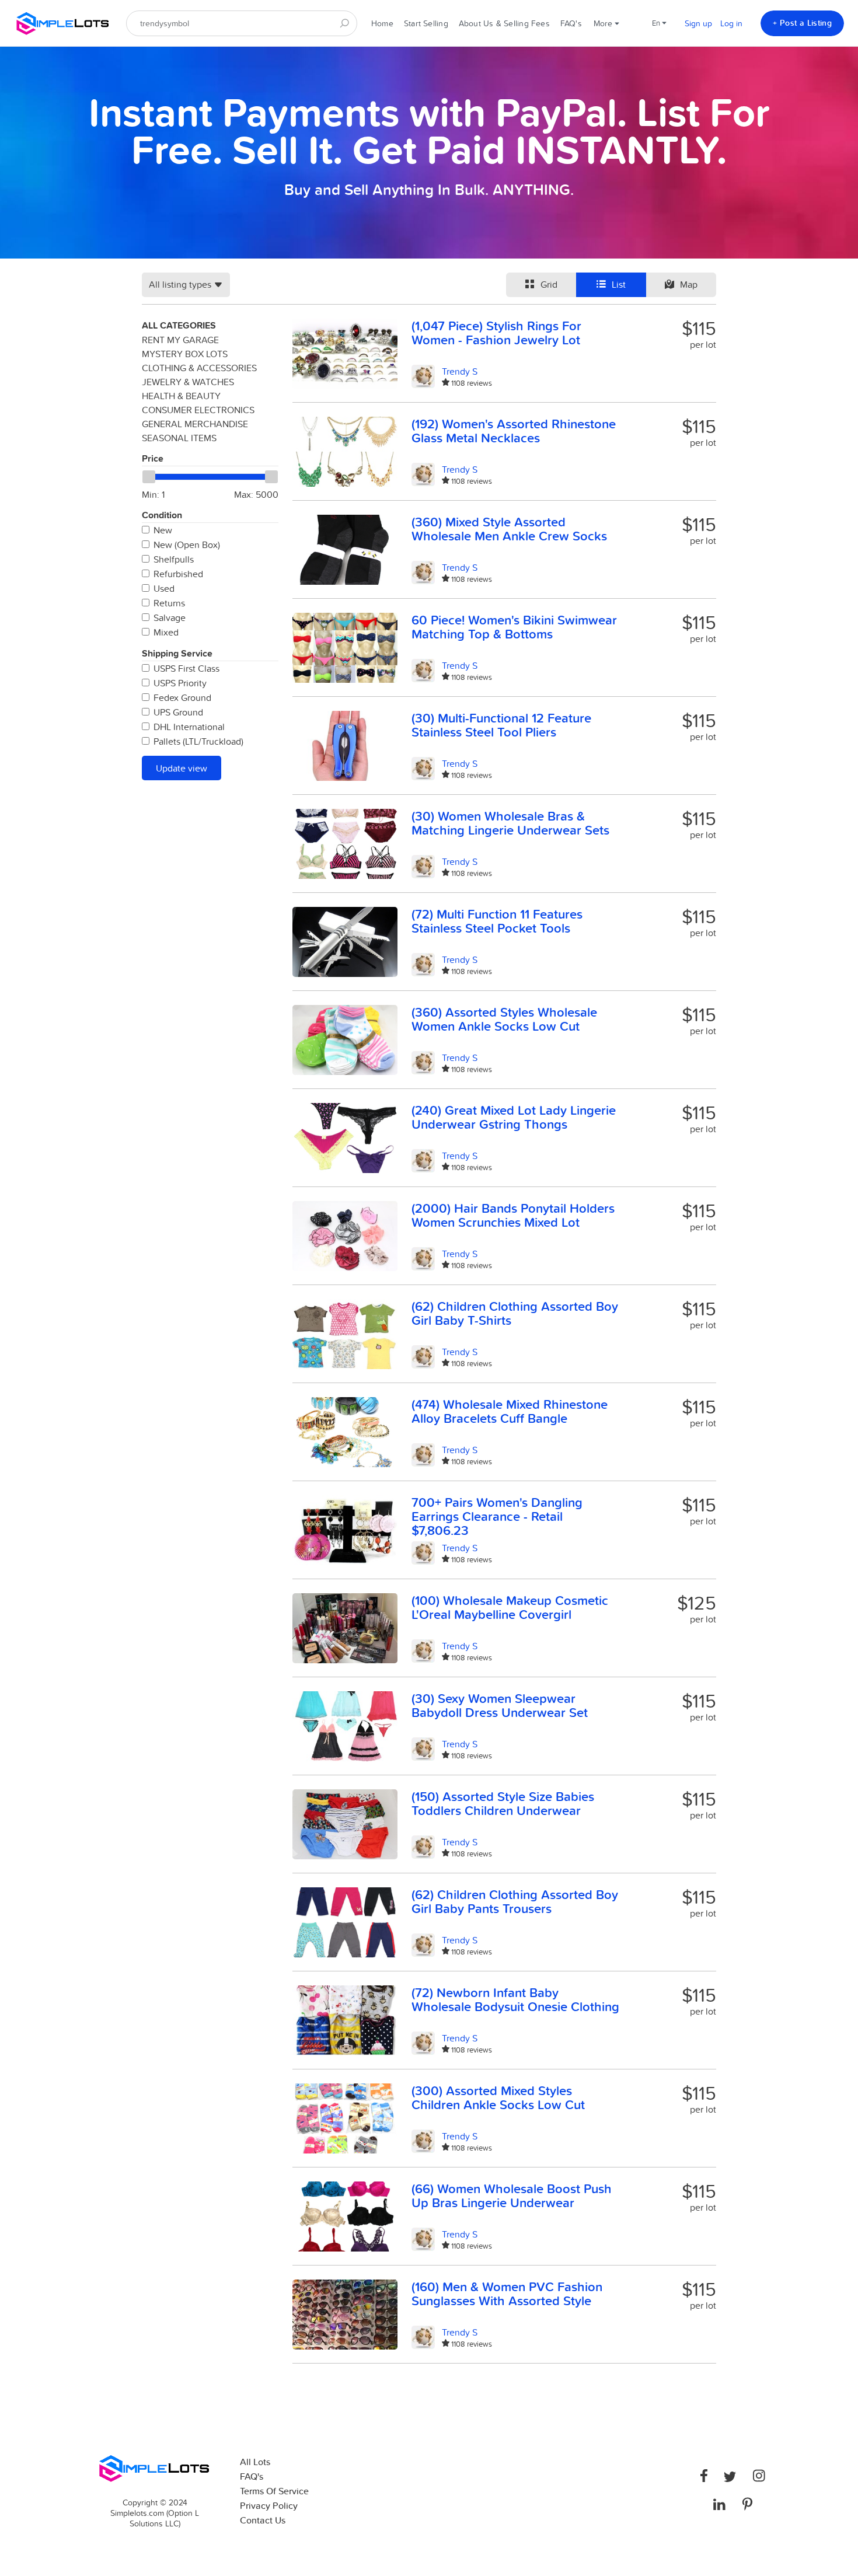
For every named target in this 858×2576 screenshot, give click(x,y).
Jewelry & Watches (188, 382)
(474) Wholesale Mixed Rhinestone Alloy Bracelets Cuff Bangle (510, 1411)
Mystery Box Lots (185, 354)
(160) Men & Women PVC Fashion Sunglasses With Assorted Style (507, 2294)
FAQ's (571, 23)
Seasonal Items (179, 438)
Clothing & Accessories (199, 368)
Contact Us (263, 2520)
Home (382, 23)
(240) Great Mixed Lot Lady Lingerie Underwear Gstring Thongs (514, 1117)
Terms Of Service (274, 2491)
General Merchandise (195, 424)
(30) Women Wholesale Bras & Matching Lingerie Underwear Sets (510, 823)
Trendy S (460, 371)
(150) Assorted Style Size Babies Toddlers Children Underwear (503, 1803)
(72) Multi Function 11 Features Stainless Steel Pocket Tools (497, 921)
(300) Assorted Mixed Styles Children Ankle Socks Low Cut (498, 2097)
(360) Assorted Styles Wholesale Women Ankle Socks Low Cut (504, 1019)
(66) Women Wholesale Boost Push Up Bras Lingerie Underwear (512, 2195)
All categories (179, 325)
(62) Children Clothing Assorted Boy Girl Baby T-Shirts (515, 1313)
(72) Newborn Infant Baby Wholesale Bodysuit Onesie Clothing (515, 1999)
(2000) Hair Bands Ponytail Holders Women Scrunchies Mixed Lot (513, 1215)
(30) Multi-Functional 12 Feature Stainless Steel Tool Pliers (501, 725)
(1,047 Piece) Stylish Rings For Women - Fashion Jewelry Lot (496, 333)
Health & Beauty (181, 396)
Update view (182, 768)
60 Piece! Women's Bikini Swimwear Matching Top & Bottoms (514, 627)
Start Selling (426, 23)
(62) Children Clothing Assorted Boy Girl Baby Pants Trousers (515, 1901)
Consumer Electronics (198, 410)
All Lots (255, 2462)
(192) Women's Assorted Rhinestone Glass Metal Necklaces (514, 431)
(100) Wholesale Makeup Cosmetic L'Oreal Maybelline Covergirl (510, 1607)
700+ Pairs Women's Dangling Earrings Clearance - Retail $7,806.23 (497, 1516)
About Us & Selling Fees (504, 23)
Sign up (698, 23)
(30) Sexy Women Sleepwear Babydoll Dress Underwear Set (500, 1705)
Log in (731, 23)
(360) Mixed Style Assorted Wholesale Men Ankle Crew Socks (509, 529)
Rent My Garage (180, 340)
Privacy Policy (269, 2506)
